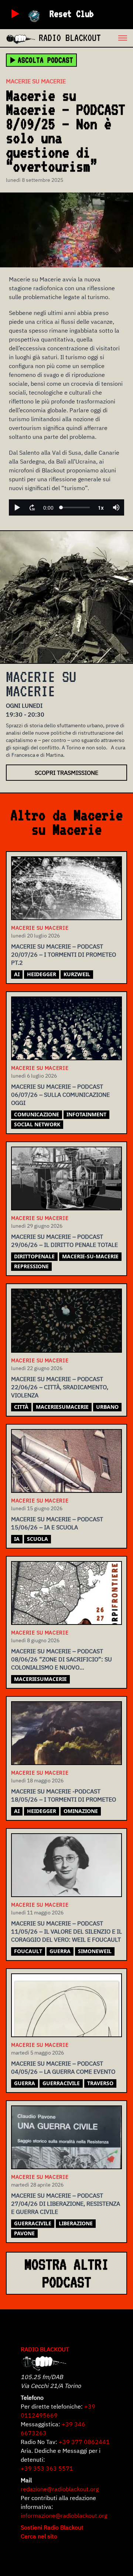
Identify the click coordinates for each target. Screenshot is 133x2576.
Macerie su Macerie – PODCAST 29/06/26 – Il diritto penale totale (64, 1241)
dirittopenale (34, 1256)
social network (37, 1124)
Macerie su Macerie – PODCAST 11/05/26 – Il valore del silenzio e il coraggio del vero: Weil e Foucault (66, 1931)
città (21, 1407)
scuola (37, 1539)
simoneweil (95, 1951)
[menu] (117, 38)
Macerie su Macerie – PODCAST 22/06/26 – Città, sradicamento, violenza (60, 1387)
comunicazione (37, 1114)
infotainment (86, 1114)
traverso (100, 2083)
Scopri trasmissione (66, 773)
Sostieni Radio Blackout (52, 2527)
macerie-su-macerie (90, 1256)
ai (17, 974)
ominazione (81, 1811)
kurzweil (77, 974)
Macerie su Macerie (36, 81)
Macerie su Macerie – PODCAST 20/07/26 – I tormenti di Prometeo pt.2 (64, 954)
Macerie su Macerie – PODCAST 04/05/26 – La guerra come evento (63, 2067)
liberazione (76, 2223)
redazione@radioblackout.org (60, 2489)
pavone (24, 2233)
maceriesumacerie (62, 1407)
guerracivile (61, 2083)
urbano (107, 1407)
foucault (28, 1951)
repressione (31, 1266)
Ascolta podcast (45, 60)
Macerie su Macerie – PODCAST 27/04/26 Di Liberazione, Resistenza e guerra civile (66, 2204)
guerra (60, 1951)
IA (17, 1539)
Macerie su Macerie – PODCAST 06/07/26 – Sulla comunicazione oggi (60, 1095)
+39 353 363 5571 (47, 2468)
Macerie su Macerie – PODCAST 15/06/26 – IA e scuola (57, 1523)
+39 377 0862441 (84, 2442)
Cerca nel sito (39, 2536)
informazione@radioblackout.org (64, 2516)
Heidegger (42, 974)
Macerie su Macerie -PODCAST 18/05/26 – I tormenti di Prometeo (64, 1795)
